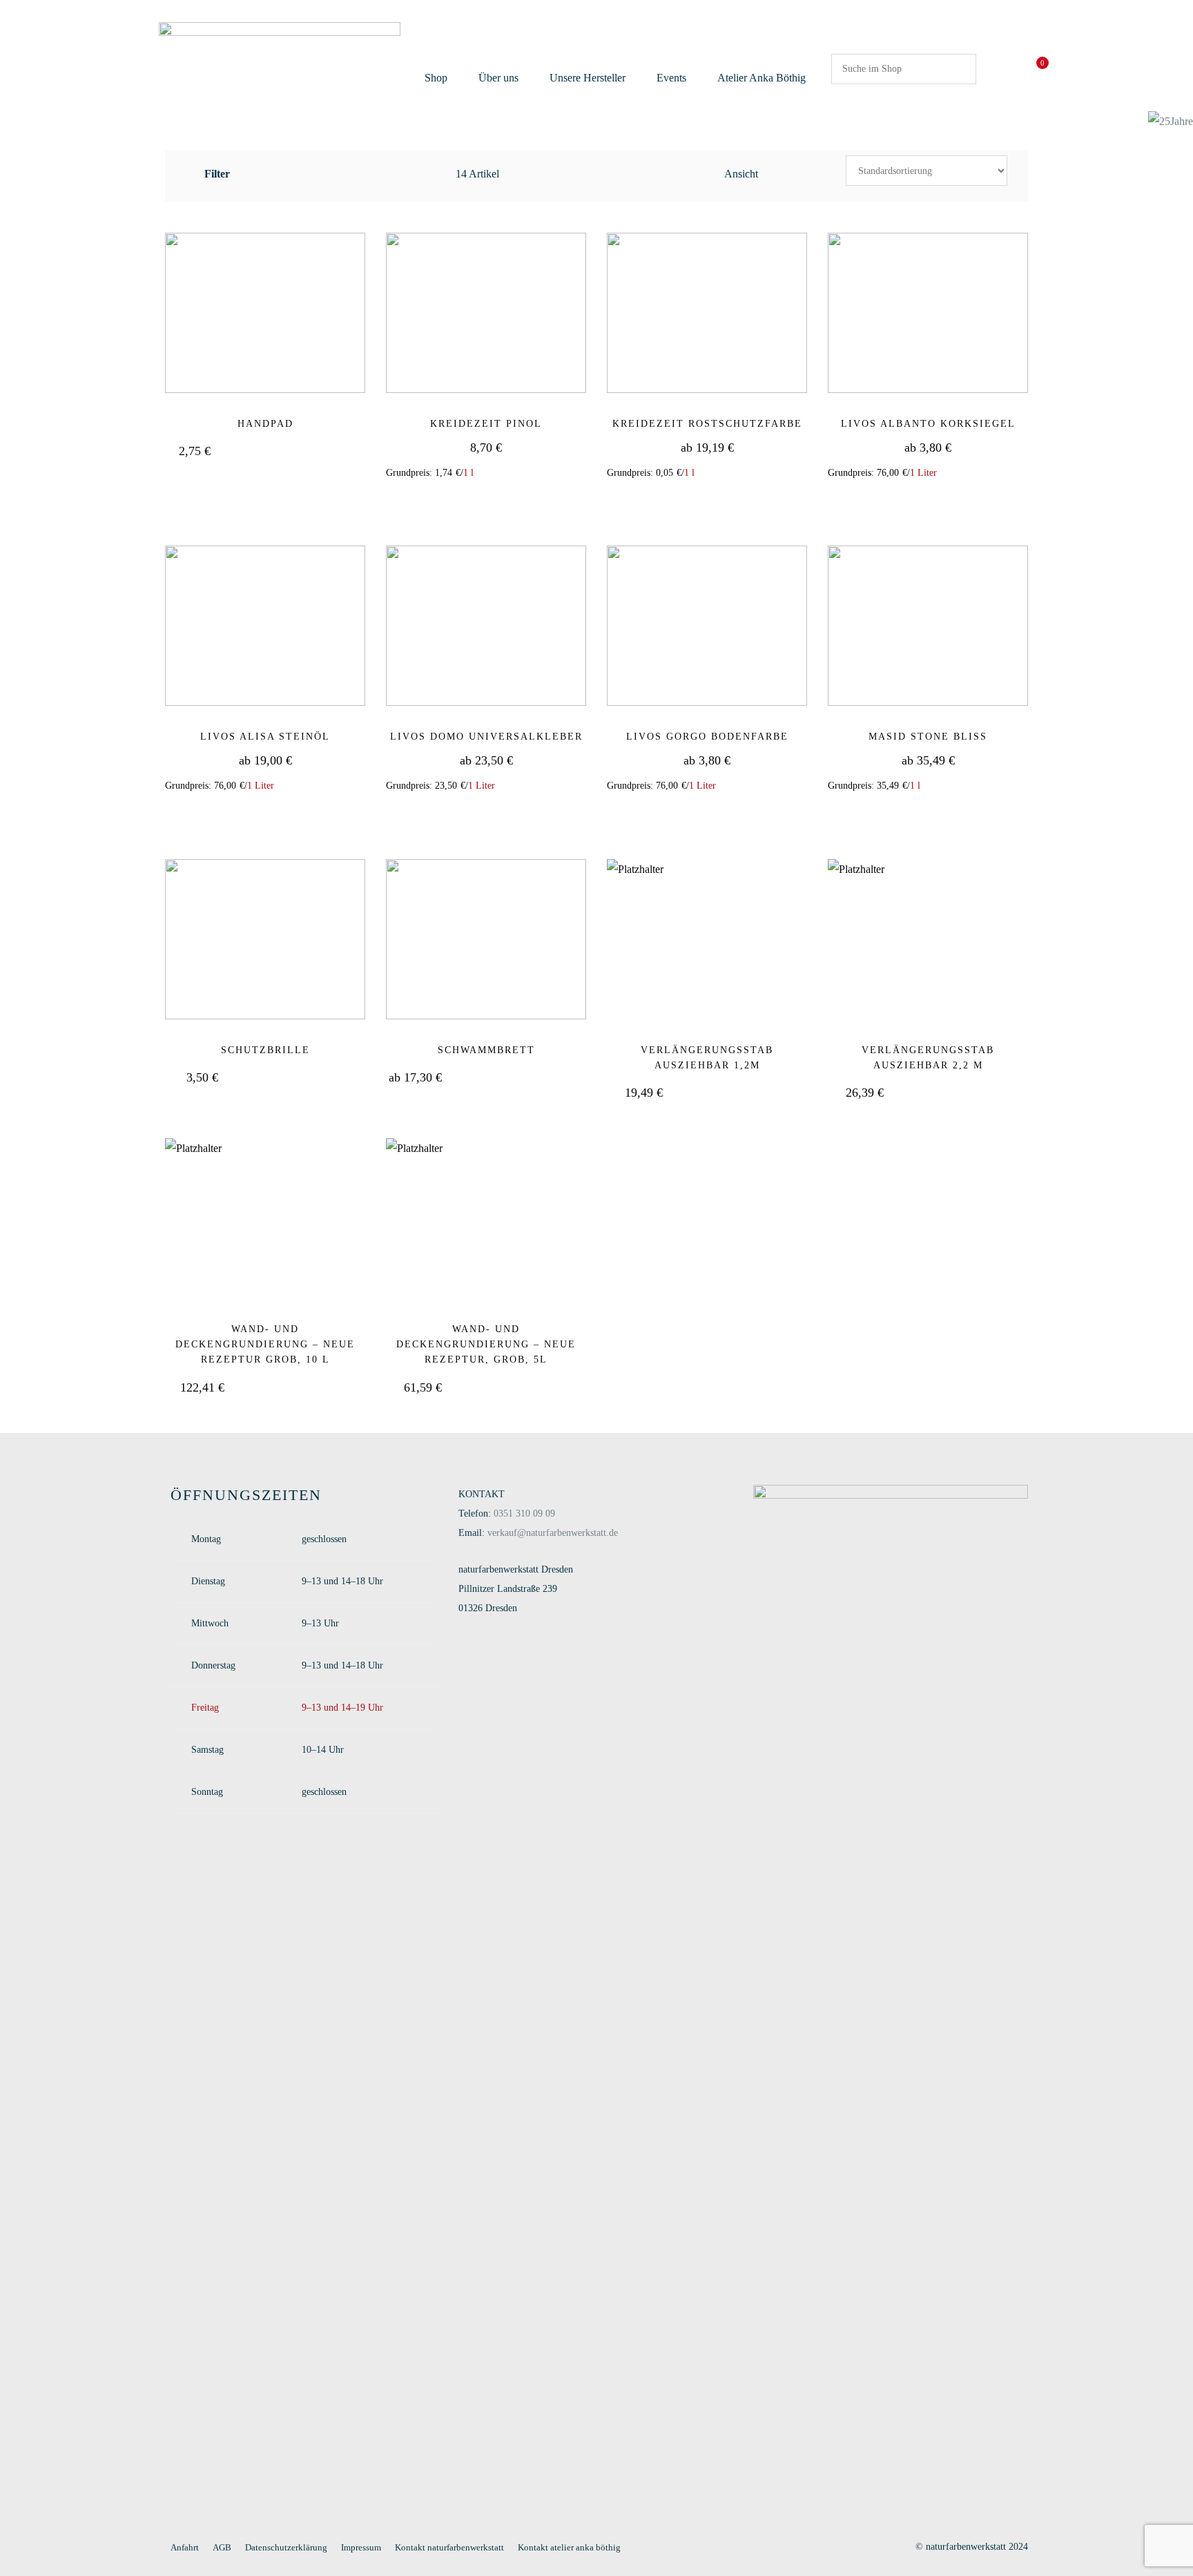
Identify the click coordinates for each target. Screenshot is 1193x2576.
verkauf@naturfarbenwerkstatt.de (553, 1533)
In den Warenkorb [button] (495, 501)
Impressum (361, 2547)
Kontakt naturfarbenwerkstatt (449, 2547)
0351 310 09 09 (524, 1513)
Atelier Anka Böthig (762, 78)
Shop (436, 78)
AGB (222, 2547)
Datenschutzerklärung (286, 2547)
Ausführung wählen (292, 452)
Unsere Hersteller (588, 78)
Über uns (498, 78)
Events (671, 78)
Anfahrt (185, 2547)
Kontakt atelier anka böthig (569, 2547)
